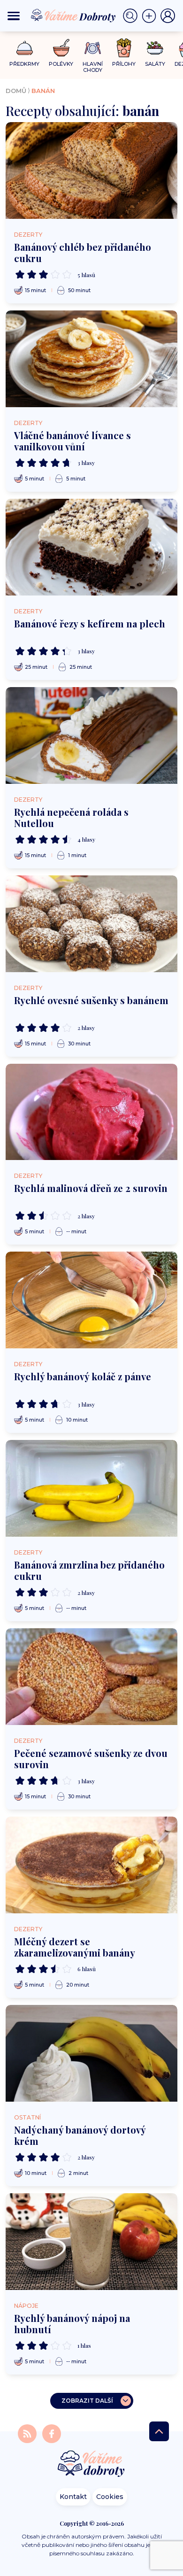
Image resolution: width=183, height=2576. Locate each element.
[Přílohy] (124, 48)
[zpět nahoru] (159, 2431)
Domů (16, 91)
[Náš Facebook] (52, 2433)
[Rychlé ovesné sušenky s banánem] (91, 924)
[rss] (28, 2433)
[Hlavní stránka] (91, 2464)
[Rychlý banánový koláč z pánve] (91, 1300)
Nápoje (26, 2306)
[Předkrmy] (25, 48)
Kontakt (73, 2497)
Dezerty (28, 235)
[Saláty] (155, 48)
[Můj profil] (168, 16)
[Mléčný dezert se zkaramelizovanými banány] (91, 1865)
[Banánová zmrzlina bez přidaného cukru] (91, 1488)
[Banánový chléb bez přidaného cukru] (91, 170)
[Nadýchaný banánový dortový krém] (91, 2053)
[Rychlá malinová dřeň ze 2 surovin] (91, 1112)
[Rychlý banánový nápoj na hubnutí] (91, 2242)
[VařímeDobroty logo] (73, 16)
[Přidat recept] (151, 16)
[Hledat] (132, 16)
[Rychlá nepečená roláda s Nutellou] (91, 735)
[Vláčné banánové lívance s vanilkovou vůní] (91, 359)
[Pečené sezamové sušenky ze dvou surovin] (91, 1677)
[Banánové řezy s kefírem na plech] (91, 547)
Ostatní (27, 2117)
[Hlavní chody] (93, 48)
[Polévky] (61, 48)
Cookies (110, 2497)
